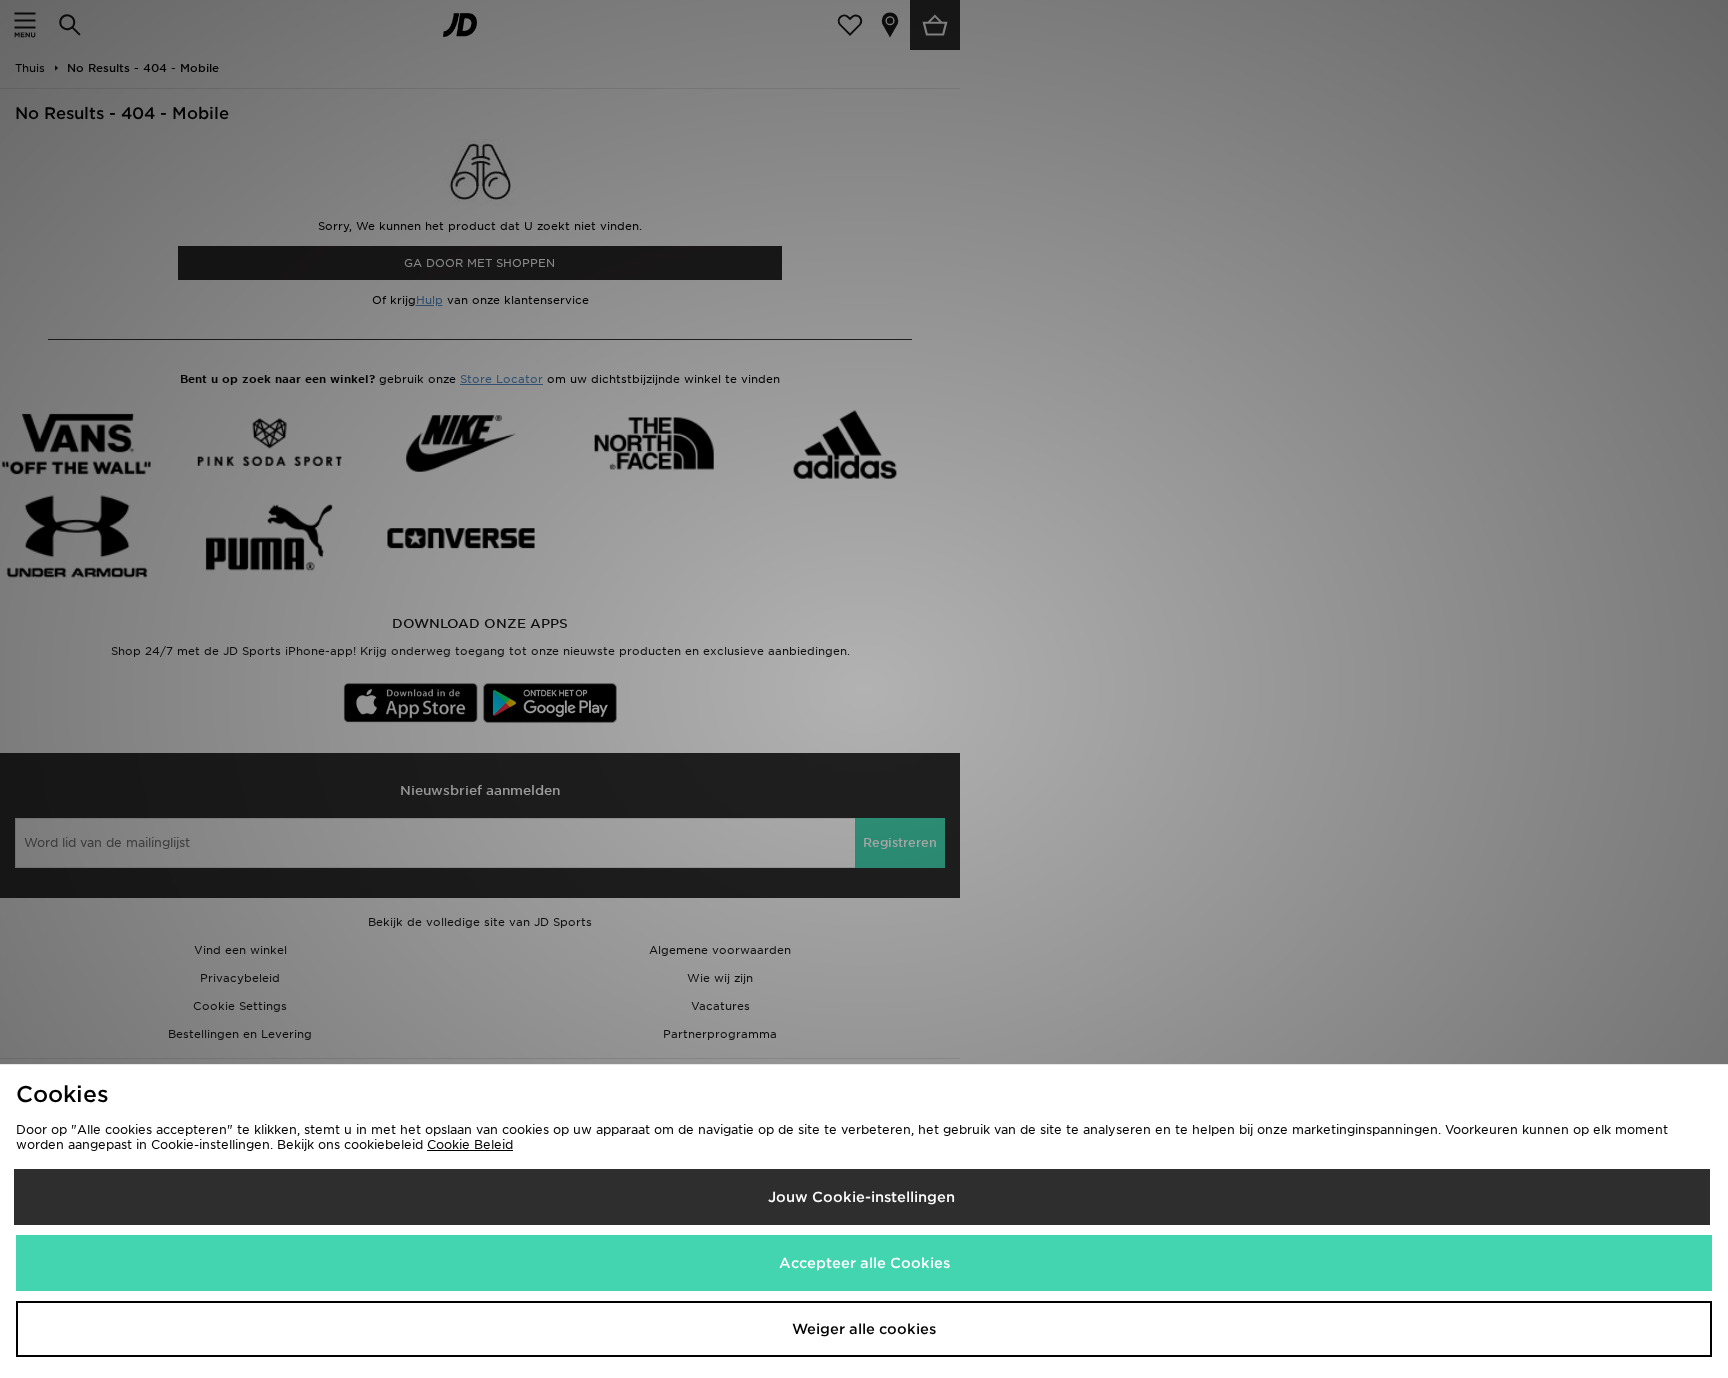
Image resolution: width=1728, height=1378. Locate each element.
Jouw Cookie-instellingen (861, 1197)
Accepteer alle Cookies (864, 1263)
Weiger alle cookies (864, 1329)
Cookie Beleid (470, 1144)
